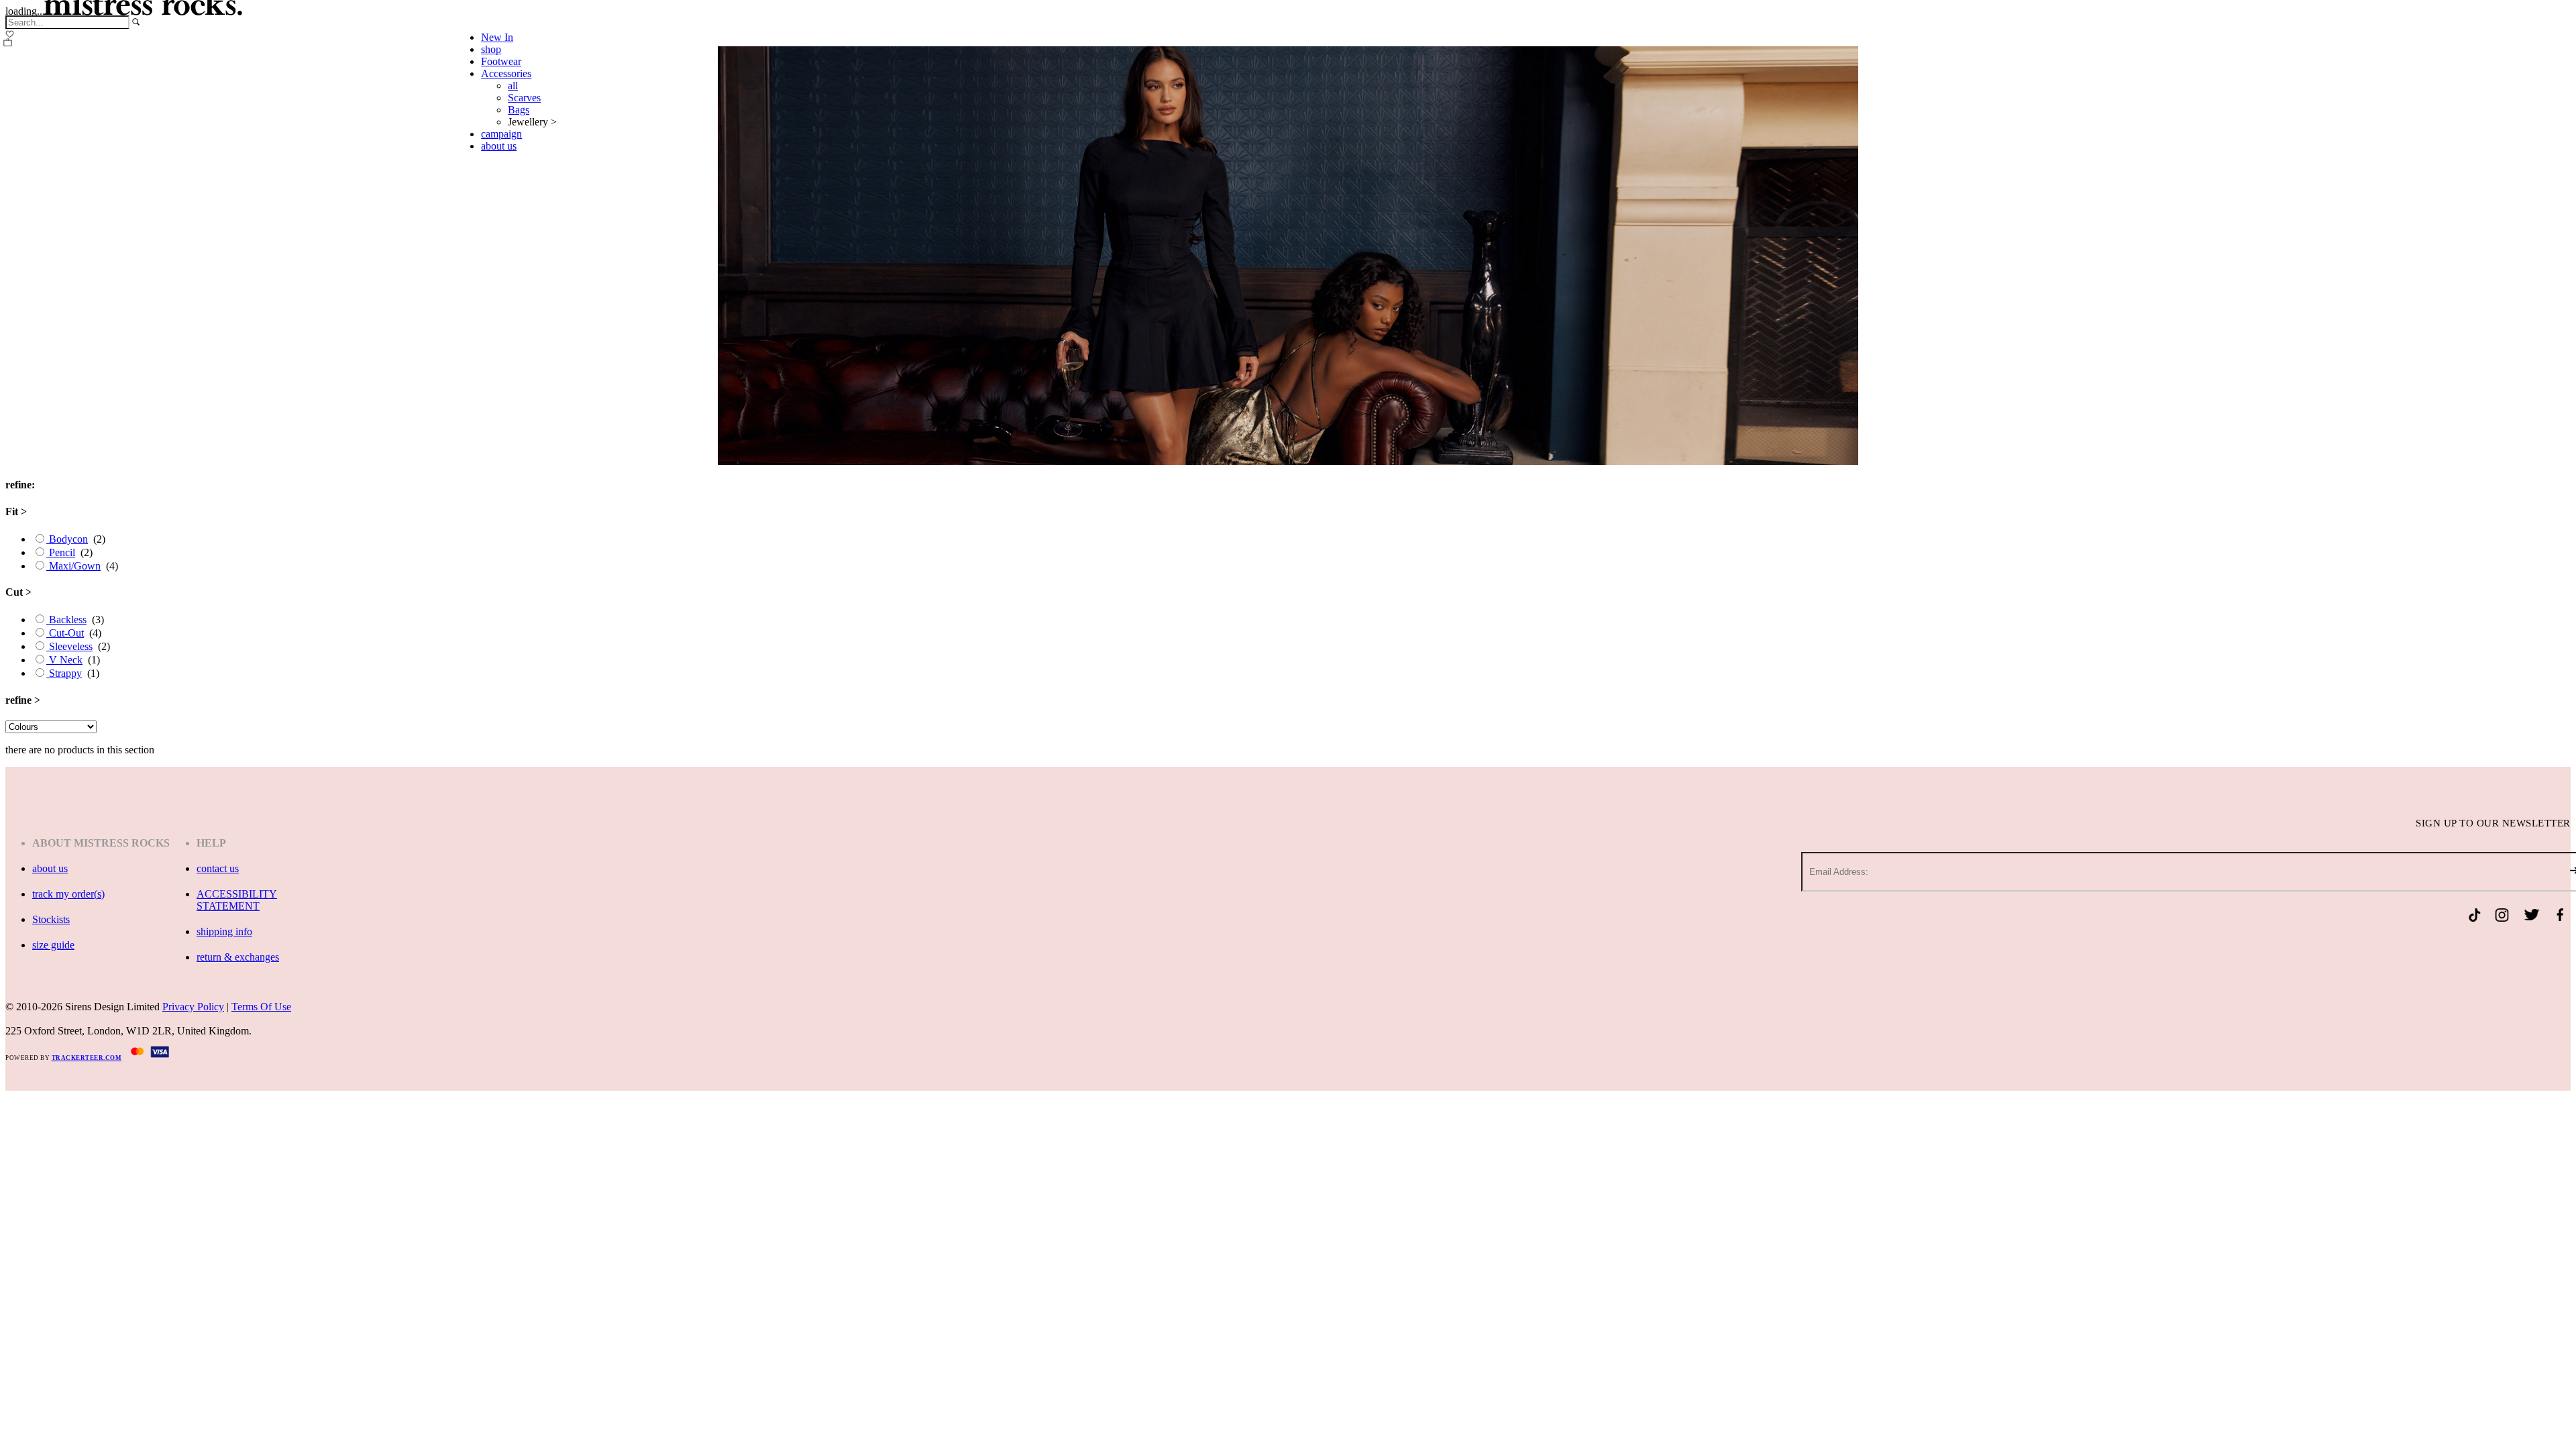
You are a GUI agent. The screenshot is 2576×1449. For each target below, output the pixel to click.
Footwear (501, 61)
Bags (519, 110)
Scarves (524, 98)
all (513, 86)
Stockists (51, 919)
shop (491, 49)
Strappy (64, 673)
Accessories (506, 73)
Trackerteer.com (87, 1058)
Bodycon (67, 539)
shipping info (224, 931)
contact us (218, 868)
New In (497, 37)
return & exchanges (238, 957)
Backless (66, 620)
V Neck (64, 660)
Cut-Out (65, 633)
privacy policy (193, 1007)
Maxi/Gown (73, 566)
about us (499, 146)
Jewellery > (532, 122)
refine (23, 700)
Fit (16, 512)
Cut (18, 592)
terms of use (261, 1007)
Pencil (61, 552)
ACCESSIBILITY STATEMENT (237, 900)
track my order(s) (68, 894)
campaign (501, 134)
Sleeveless (69, 646)
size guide (53, 945)
